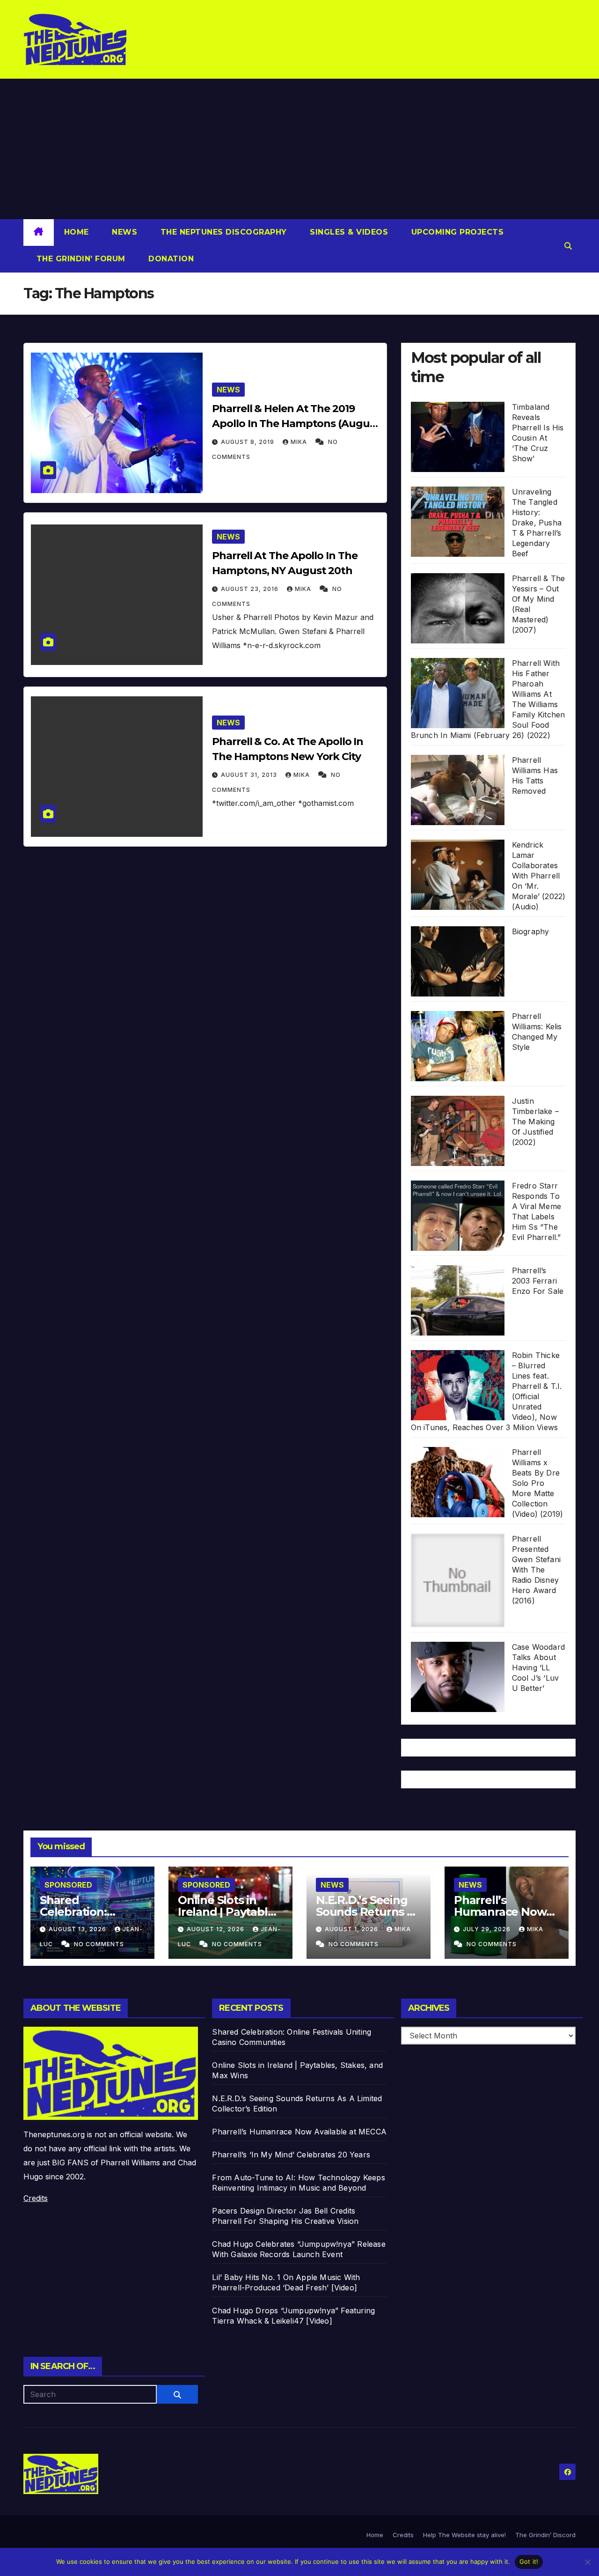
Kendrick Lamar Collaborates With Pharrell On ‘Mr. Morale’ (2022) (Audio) (539, 876)
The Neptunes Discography (222, 232)
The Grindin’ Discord (545, 2535)
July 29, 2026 (488, 1929)
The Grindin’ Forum (80, 259)
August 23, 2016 (251, 589)
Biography (531, 931)
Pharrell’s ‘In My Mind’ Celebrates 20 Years (291, 2155)
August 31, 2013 (250, 775)
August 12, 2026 (216, 1929)
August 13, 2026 (78, 1929)
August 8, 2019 (248, 442)
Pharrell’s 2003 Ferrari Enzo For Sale (538, 1281)
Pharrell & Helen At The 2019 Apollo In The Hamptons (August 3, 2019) (296, 424)
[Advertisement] (299, 149)
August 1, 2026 (352, 1929)
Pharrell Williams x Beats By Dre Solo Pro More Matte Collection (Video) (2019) (538, 1483)
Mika (300, 442)
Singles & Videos (348, 232)
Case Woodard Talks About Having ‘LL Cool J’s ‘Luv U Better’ (538, 1668)
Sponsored (68, 1885)
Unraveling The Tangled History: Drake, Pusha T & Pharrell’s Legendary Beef (537, 523)
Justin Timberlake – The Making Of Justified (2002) (535, 1122)
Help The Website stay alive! (464, 2535)
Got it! (529, 2561)
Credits (36, 2198)
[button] (568, 246)
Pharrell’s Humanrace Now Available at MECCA (506, 1912)
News (124, 232)
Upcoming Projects (456, 232)
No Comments (99, 1944)
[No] (587, 2562)
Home (77, 232)
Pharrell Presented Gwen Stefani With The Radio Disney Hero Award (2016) (536, 1570)
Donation (170, 259)
